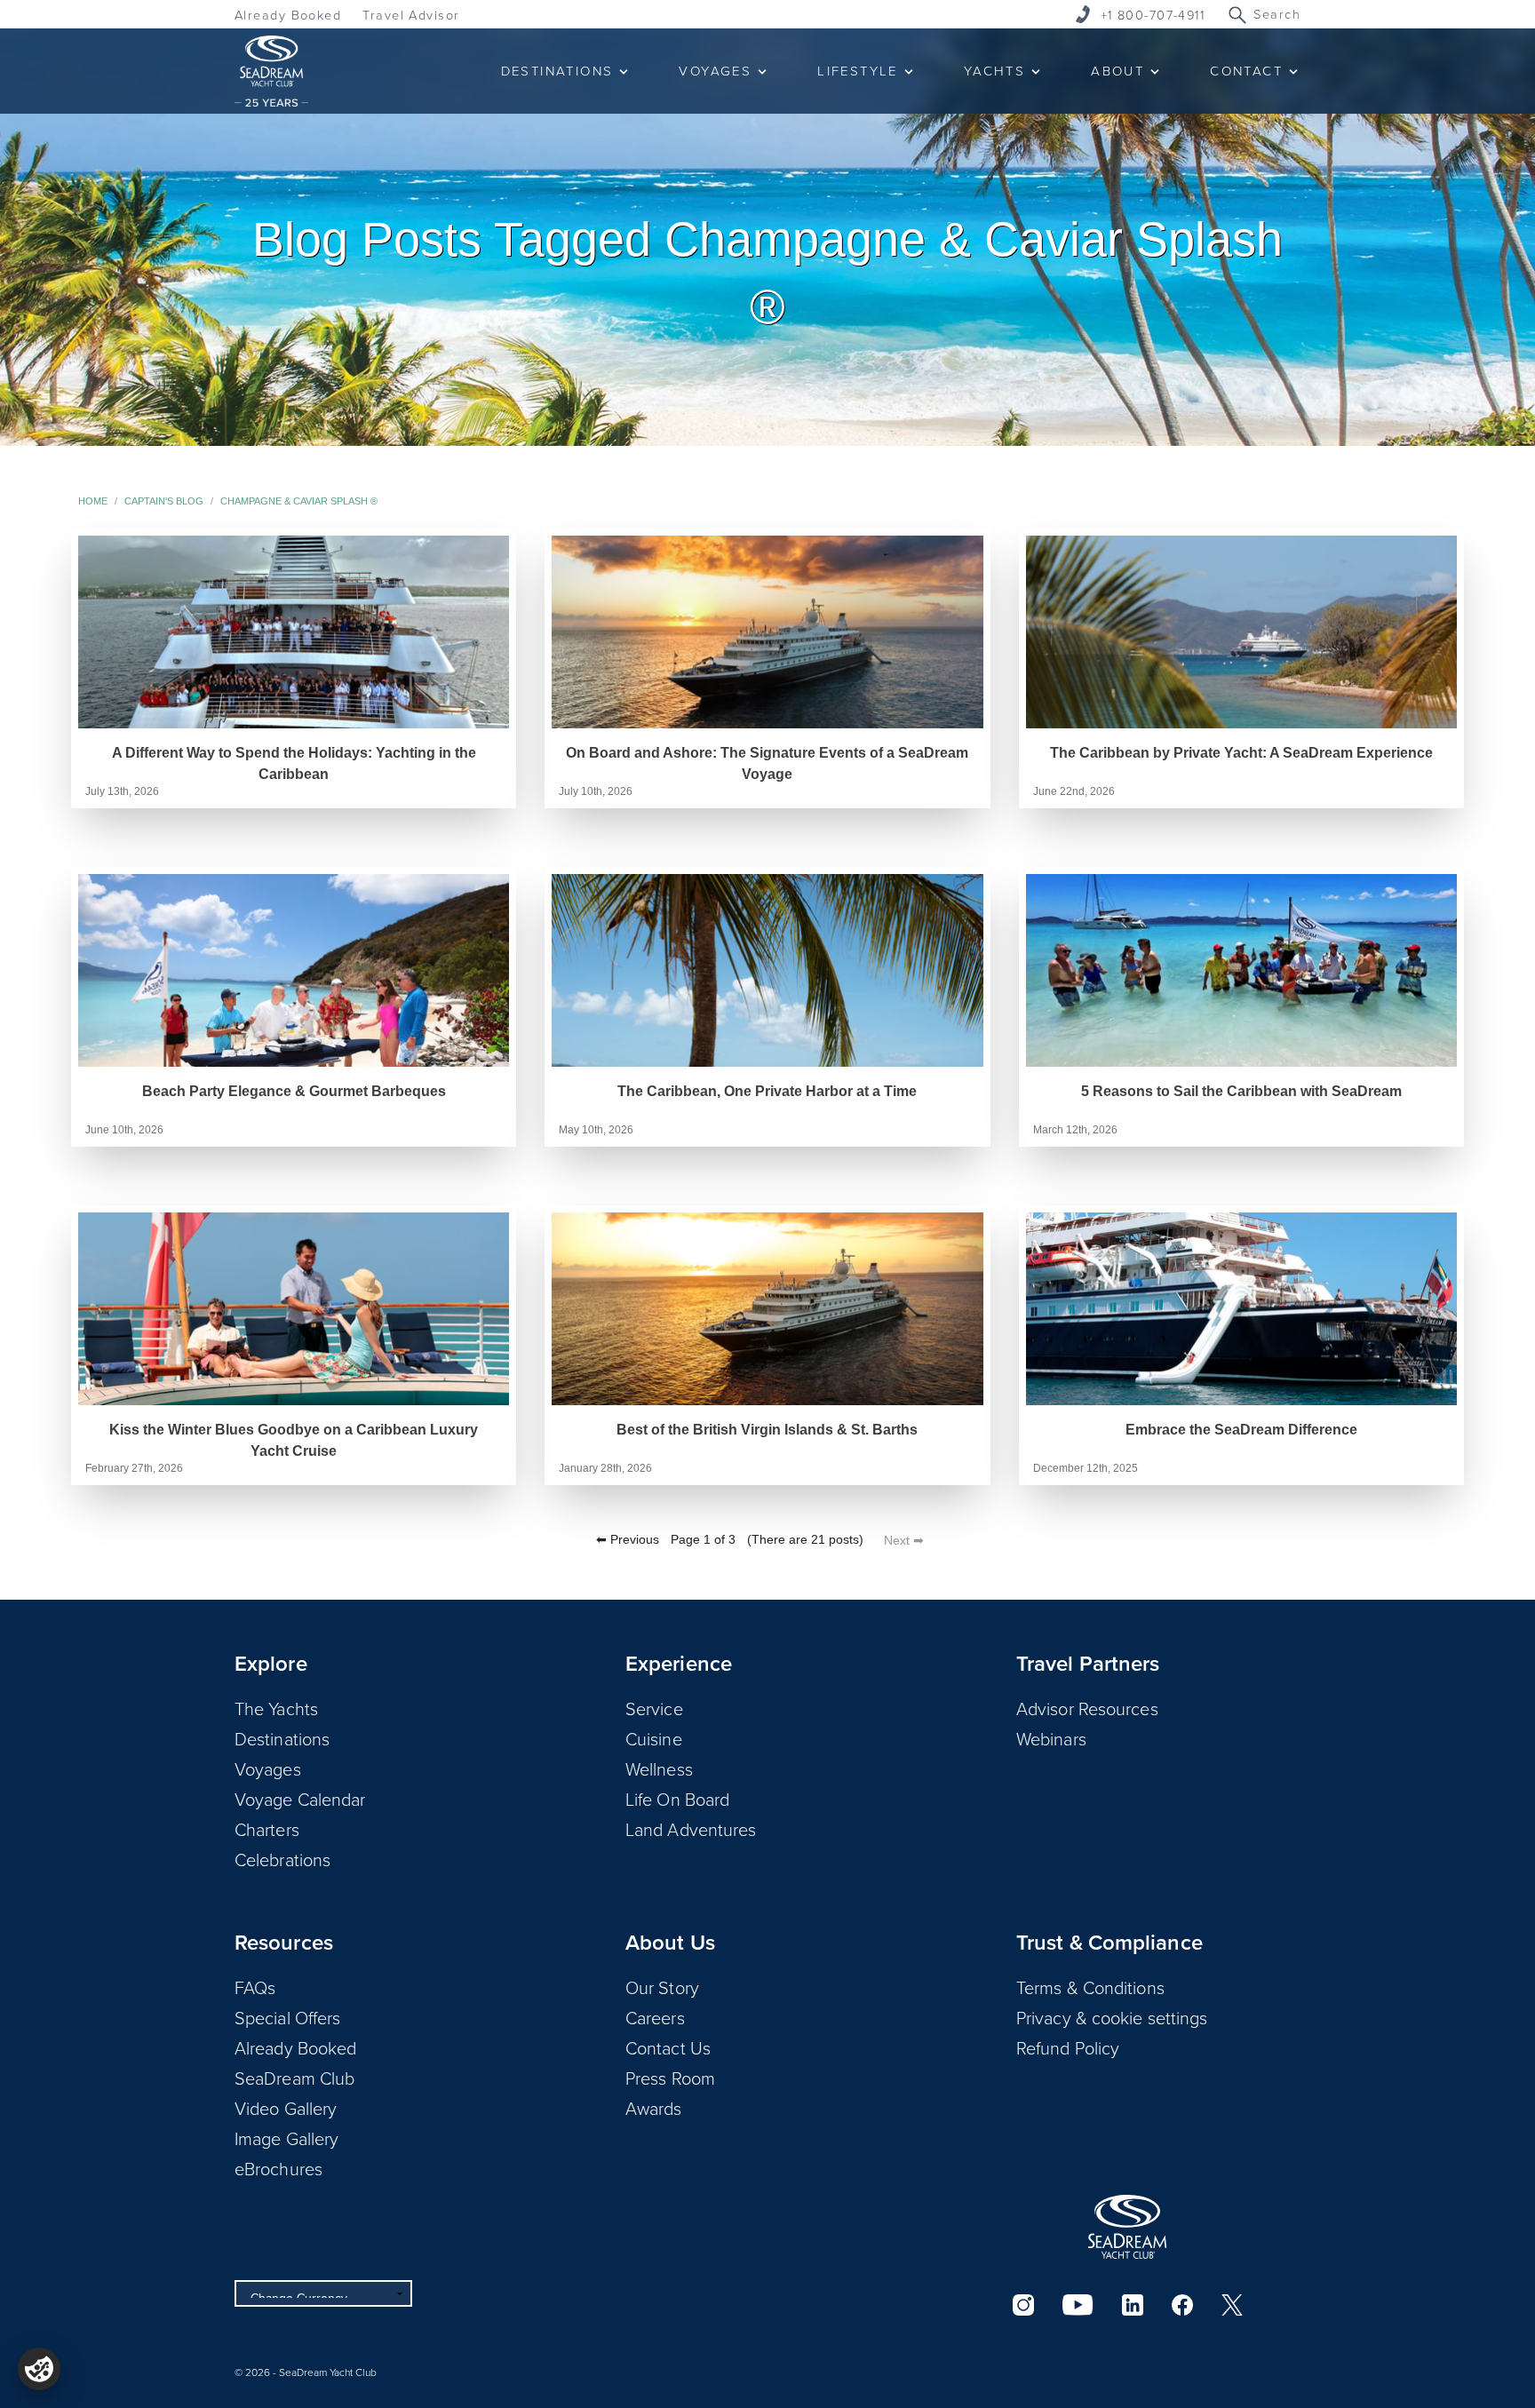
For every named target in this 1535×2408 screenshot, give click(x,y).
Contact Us (668, 2047)
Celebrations (282, 1859)
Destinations (282, 1738)
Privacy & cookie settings (1112, 2017)
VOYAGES (715, 71)
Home (93, 501)
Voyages (268, 1768)
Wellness (659, 1768)
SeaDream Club (294, 2078)
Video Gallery (286, 2108)
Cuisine (654, 1738)
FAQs (255, 1987)
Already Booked (288, 15)
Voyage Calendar (300, 1799)
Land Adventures (691, 1829)
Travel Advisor (411, 15)
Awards (654, 2108)
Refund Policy (1068, 2047)
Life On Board (677, 1799)
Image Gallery (286, 2138)
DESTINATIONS (557, 71)
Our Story (662, 1987)
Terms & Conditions (1090, 1987)
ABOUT (1117, 71)
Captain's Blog (164, 501)
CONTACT (1246, 71)
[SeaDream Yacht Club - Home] (1127, 2227)
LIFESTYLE (858, 71)
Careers (655, 2017)
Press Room (670, 2078)
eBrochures (278, 2168)
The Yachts (276, 1708)
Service (654, 1708)
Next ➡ (904, 1540)
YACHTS (994, 71)
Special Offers (287, 2017)
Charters (267, 1829)
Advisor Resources (1087, 1708)
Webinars (1051, 1738)
